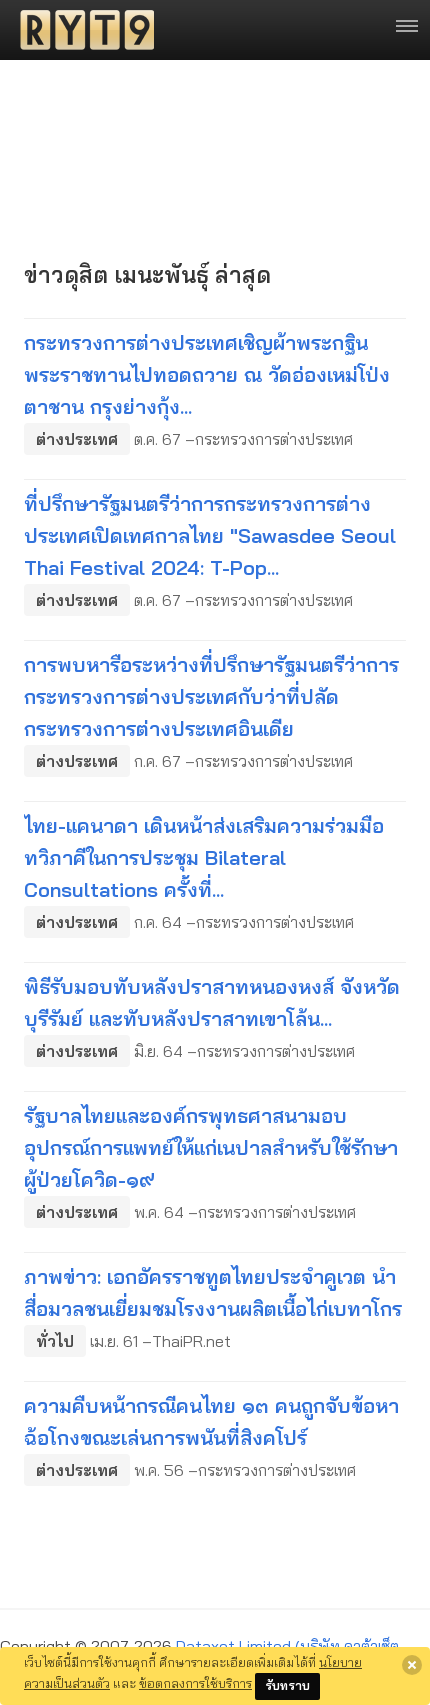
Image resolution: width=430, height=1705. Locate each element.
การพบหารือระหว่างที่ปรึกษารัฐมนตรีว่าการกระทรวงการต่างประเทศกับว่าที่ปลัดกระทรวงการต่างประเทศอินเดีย (211, 696)
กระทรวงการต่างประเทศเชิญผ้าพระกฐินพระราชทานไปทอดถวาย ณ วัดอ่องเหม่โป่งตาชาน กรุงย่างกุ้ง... (207, 374)
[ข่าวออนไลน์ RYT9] (81, 30)
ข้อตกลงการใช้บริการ (195, 1683)
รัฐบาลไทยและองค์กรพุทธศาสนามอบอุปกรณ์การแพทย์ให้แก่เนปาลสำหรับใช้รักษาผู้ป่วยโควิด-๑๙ (211, 1147)
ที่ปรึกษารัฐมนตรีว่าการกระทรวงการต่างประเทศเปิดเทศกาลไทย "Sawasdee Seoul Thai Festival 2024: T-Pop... (210, 535)
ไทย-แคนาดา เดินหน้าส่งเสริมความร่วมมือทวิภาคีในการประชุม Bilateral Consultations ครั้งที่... (204, 857)
